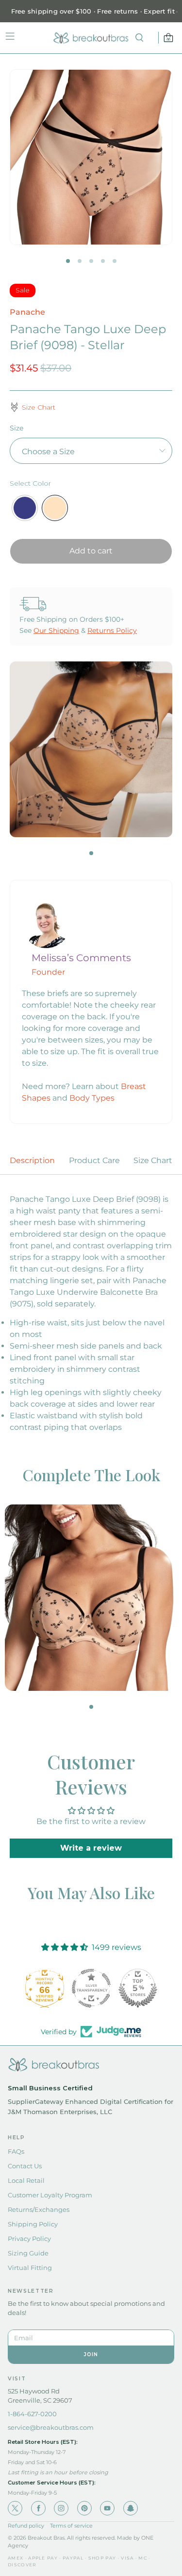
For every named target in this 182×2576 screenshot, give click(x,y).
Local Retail (26, 2180)
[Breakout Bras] (91, 38)
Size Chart (153, 1160)
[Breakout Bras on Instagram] (61, 2508)
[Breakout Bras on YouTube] (107, 2508)
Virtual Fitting (30, 2268)
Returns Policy (112, 630)
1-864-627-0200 (32, 2414)
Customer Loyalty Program (50, 2195)
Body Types (92, 1098)
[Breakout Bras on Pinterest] (84, 2508)
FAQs (16, 2151)
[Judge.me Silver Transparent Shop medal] (91, 1988)
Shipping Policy (33, 2224)
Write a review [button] (91, 1848)
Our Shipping (56, 630)
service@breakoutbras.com (51, 2427)
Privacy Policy (29, 2239)
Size (17, 428)
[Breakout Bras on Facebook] (38, 2508)
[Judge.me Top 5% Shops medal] (138, 1988)
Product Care (94, 1160)
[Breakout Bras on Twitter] (15, 2508)
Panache (27, 312)
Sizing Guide (28, 2253)
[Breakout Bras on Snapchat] (131, 2508)
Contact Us (25, 2166)
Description (32, 1160)
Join (91, 2354)
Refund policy (26, 2526)
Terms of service (71, 2526)
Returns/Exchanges (39, 2209)
